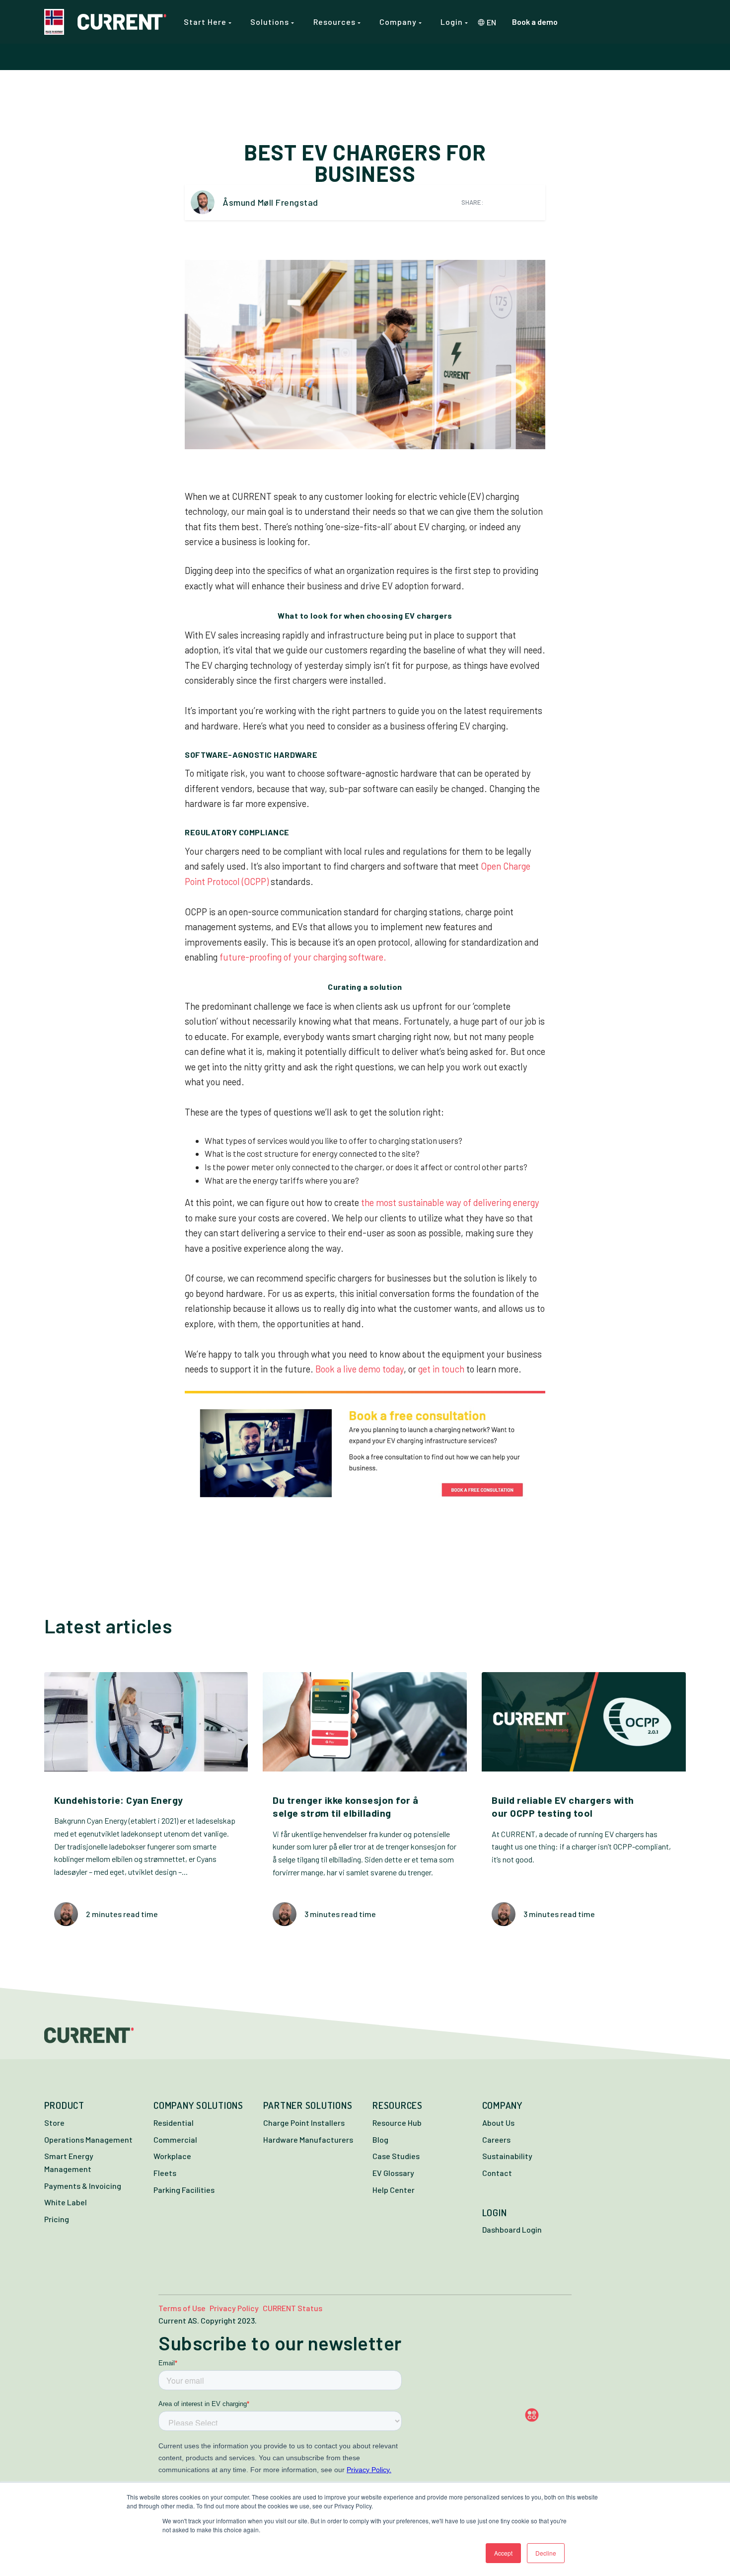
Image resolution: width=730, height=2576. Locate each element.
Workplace (172, 2156)
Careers (496, 2139)
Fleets (165, 2173)
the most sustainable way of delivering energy (450, 1203)
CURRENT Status (292, 2308)
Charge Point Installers (304, 2123)
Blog (380, 2139)
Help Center (394, 2190)
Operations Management (88, 2139)
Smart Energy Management (69, 2162)
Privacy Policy (234, 2308)
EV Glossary (393, 2173)
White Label (66, 2202)
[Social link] (551, 2415)
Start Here (206, 22)
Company (399, 22)
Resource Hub (397, 2123)
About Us (498, 2123)
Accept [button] (503, 2553)
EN (491, 22)
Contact (497, 2173)
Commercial (175, 2139)
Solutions (271, 22)
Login (453, 22)
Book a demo (535, 22)
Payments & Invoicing (83, 2186)
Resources (335, 22)
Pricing (57, 2219)
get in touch (441, 1369)
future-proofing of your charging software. (304, 957)
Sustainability (507, 2156)
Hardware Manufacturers (308, 2139)
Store (54, 2123)
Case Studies (396, 2156)
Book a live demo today (360, 1369)
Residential (174, 2123)
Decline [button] (546, 2553)
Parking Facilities (184, 2190)
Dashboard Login (512, 2229)
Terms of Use (182, 2308)
